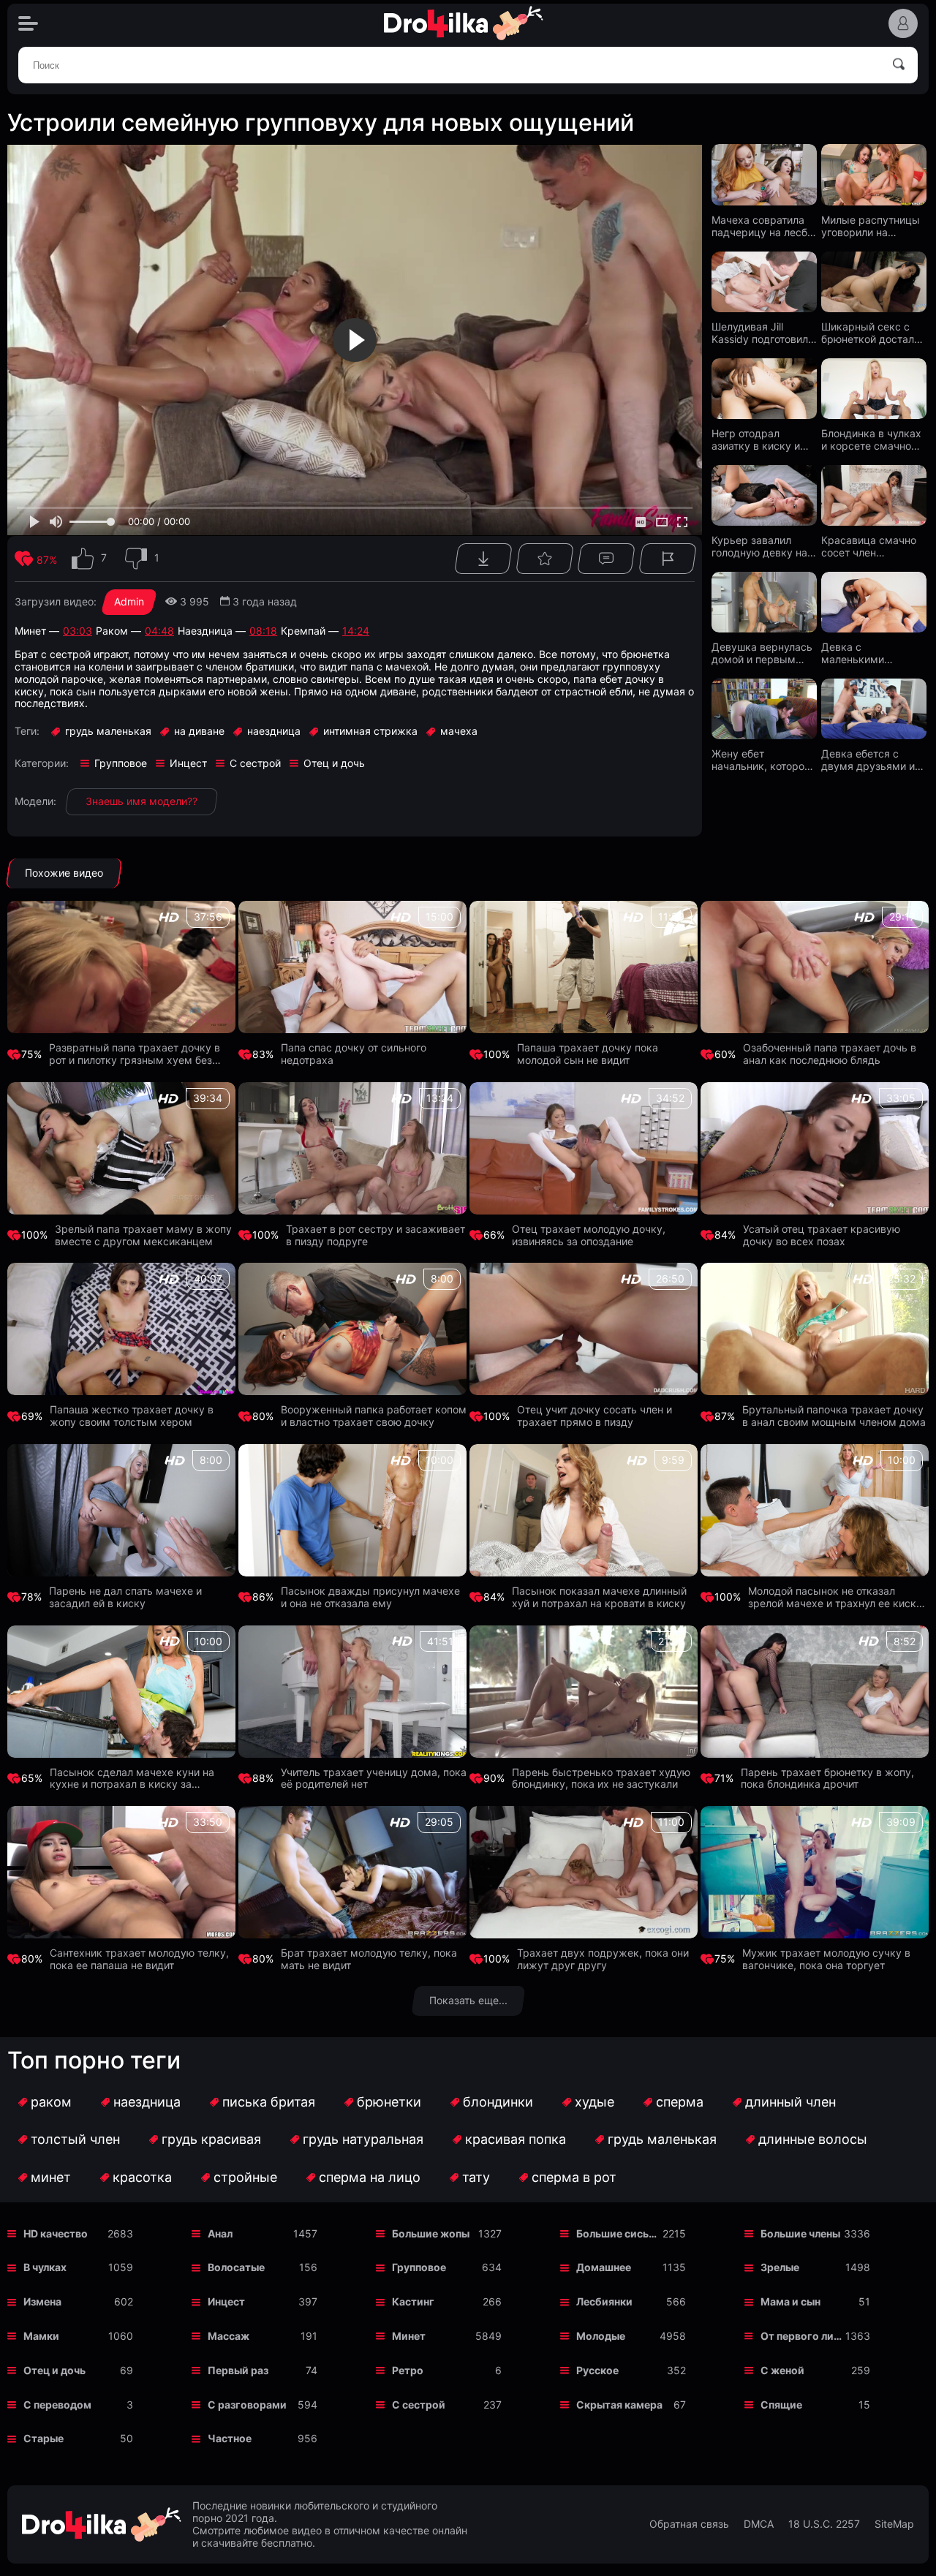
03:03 (78, 631)
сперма (680, 2102)
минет (51, 2177)
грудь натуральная (363, 2139)
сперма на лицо (370, 2177)
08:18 (263, 631)
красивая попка (516, 2139)
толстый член (75, 2139)
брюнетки (389, 2102)
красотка (142, 2177)
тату (476, 2177)
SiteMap (894, 2524)
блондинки (498, 2102)
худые (595, 2102)
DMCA (759, 2524)
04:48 (159, 631)
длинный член (790, 2102)
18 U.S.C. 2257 (824, 2524)
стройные (245, 2177)
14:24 (356, 631)
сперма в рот (574, 2177)
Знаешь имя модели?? (141, 801)
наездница (147, 2102)
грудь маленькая (662, 2139)
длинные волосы (813, 2139)
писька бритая (269, 2102)
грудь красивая (211, 2139)
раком (51, 2102)
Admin (129, 601)
